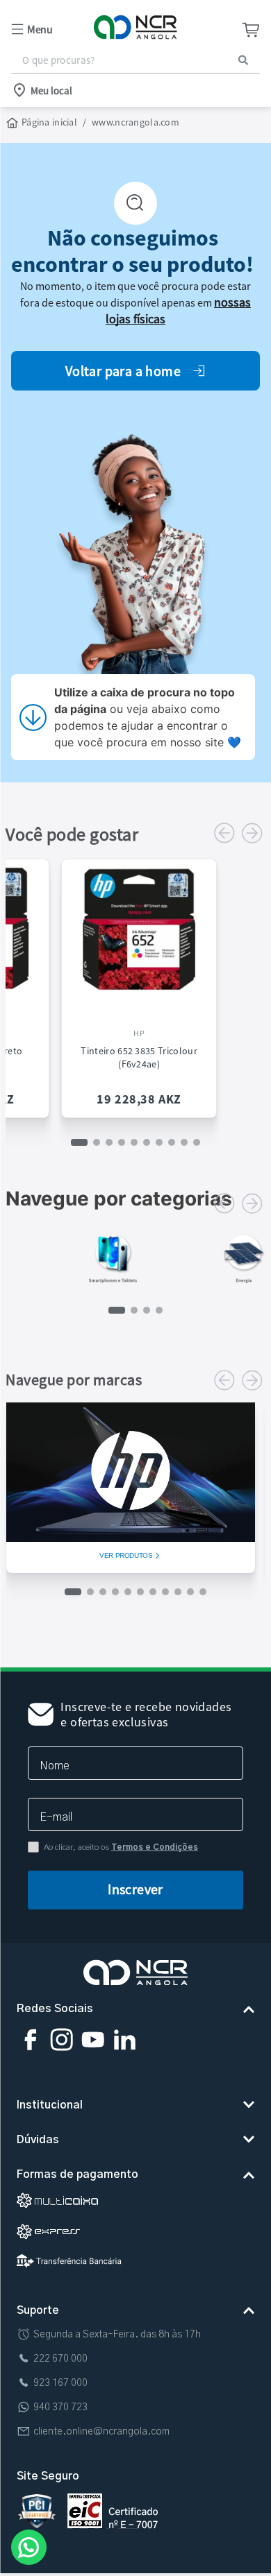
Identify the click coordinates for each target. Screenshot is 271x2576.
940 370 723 (60, 2407)
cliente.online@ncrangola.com (101, 2432)
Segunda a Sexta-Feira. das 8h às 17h (117, 2335)
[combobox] (135, 60)
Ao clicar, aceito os (121, 1847)
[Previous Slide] (224, 833)
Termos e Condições (155, 1847)
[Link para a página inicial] (43, 123)
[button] (52, 29)
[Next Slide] (252, 833)
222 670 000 (60, 2359)
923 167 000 (60, 2383)
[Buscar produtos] (243, 60)
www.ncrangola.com (135, 122)
